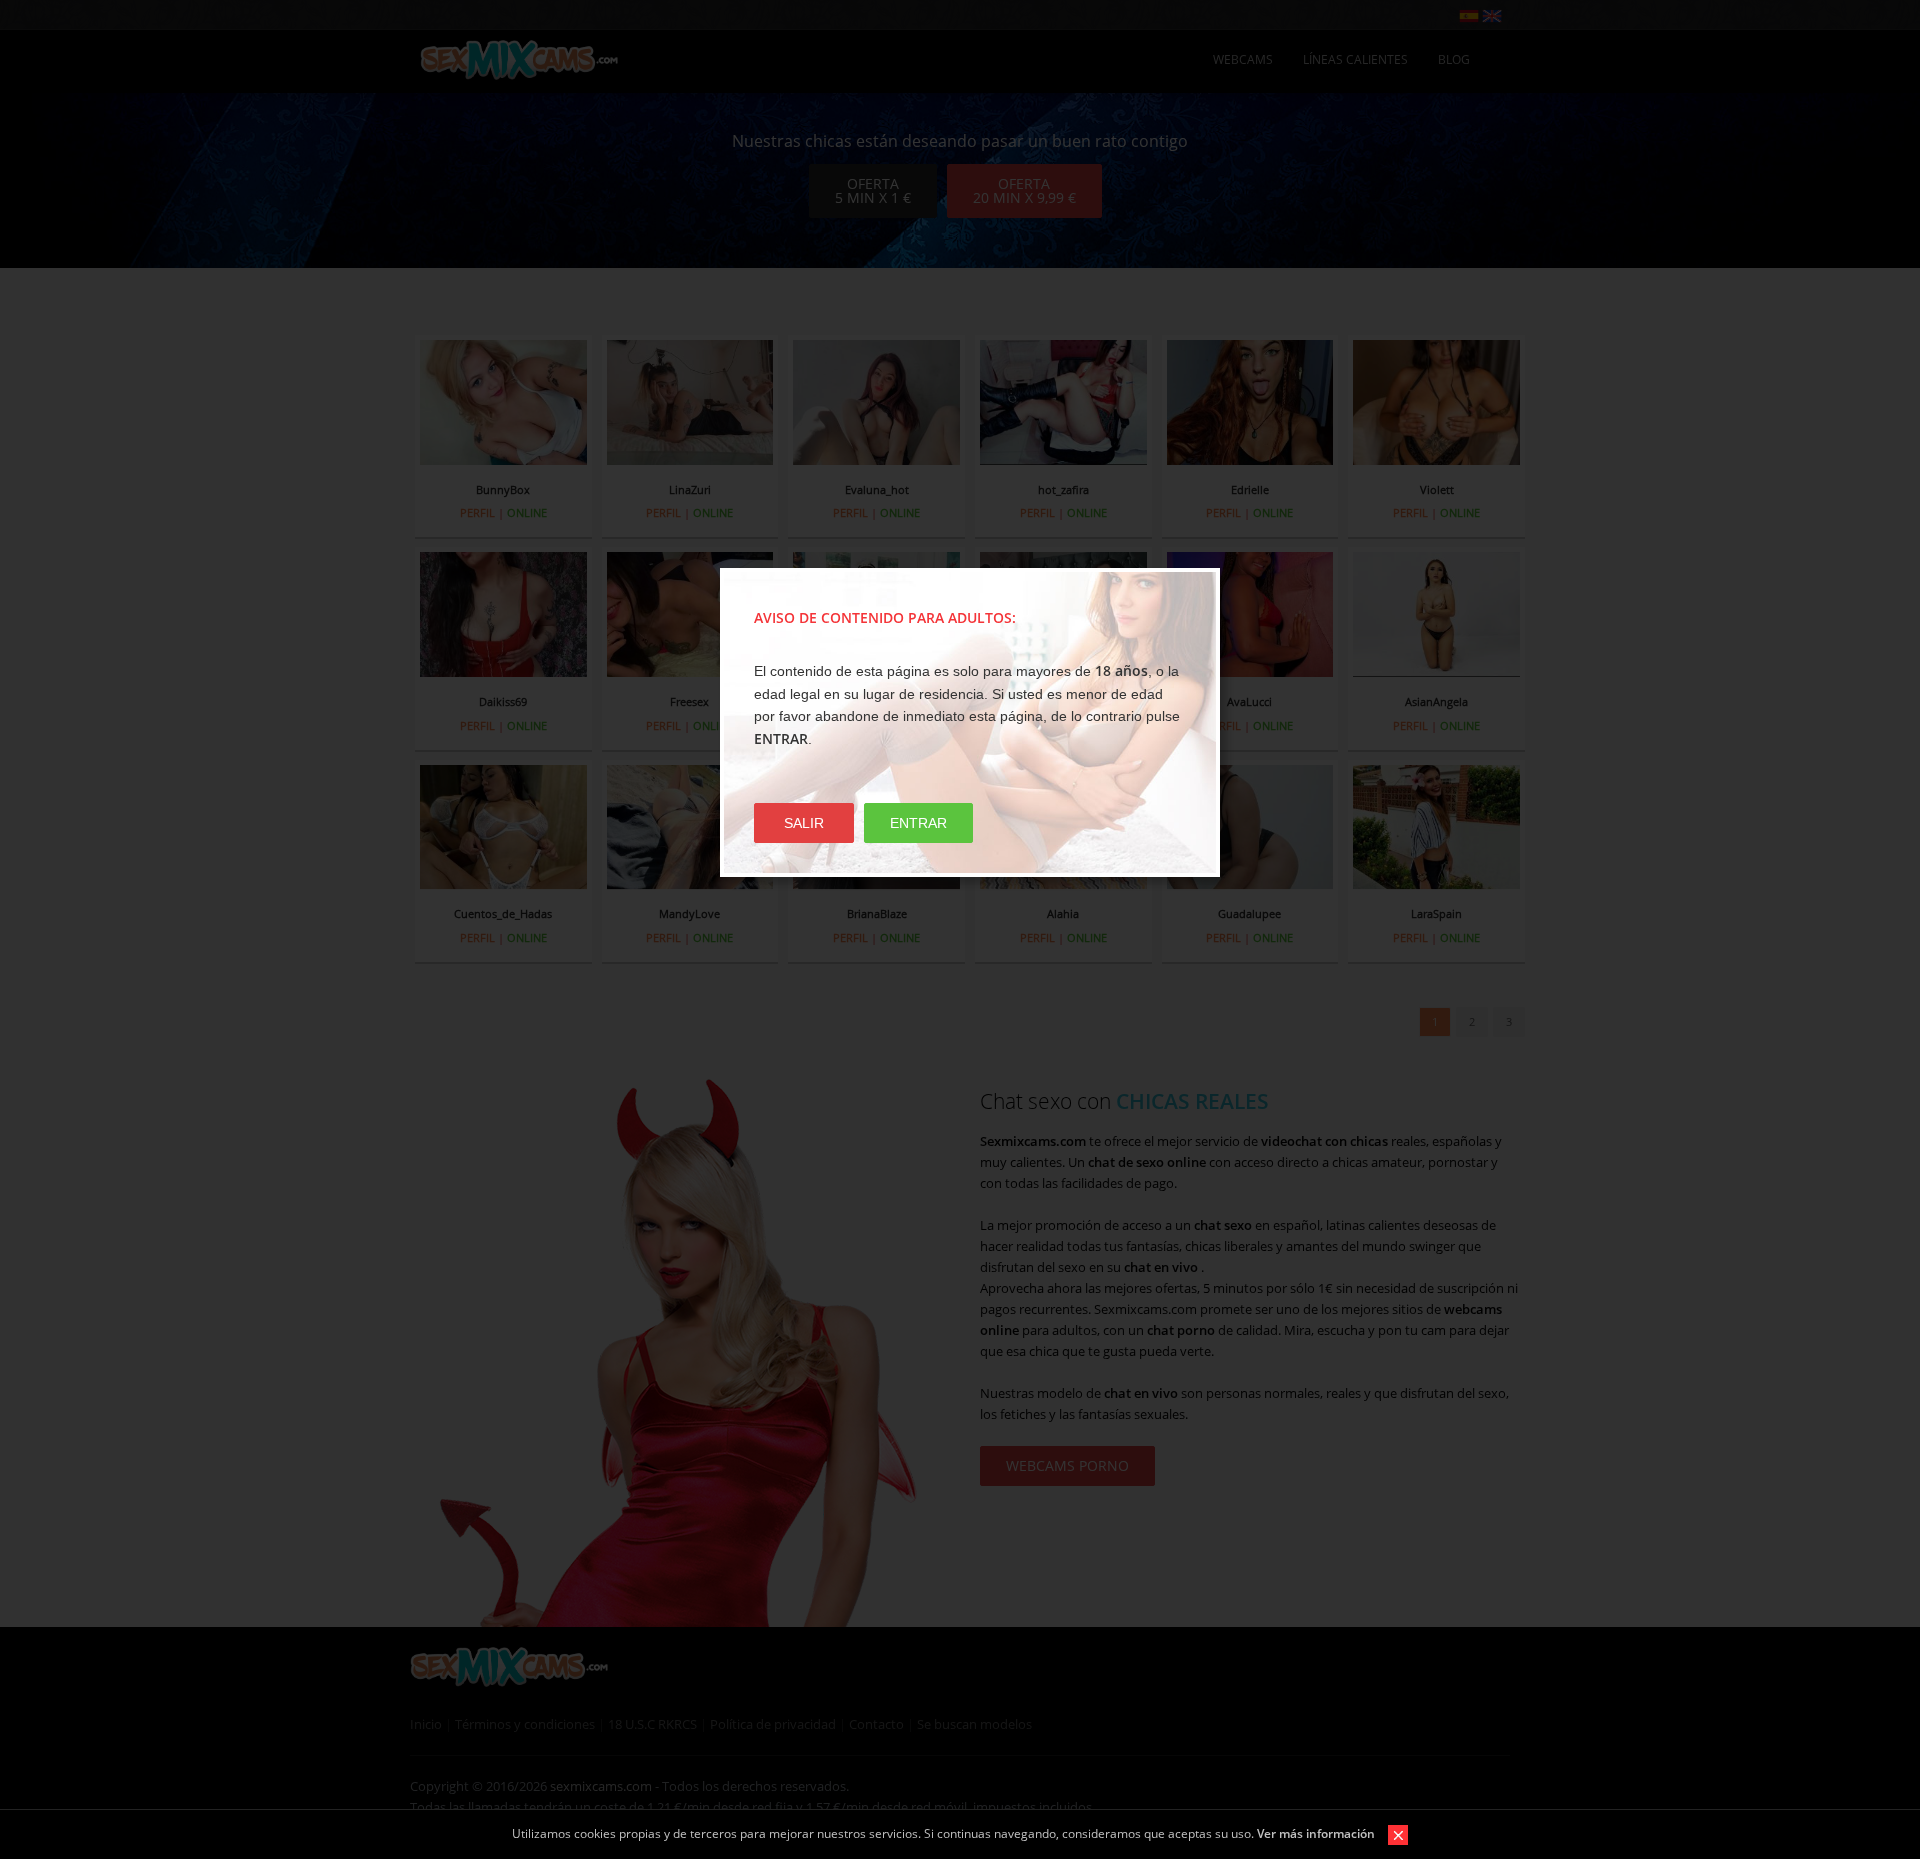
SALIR (804, 823)
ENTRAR (918, 823)
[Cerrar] (1393, 1833)
